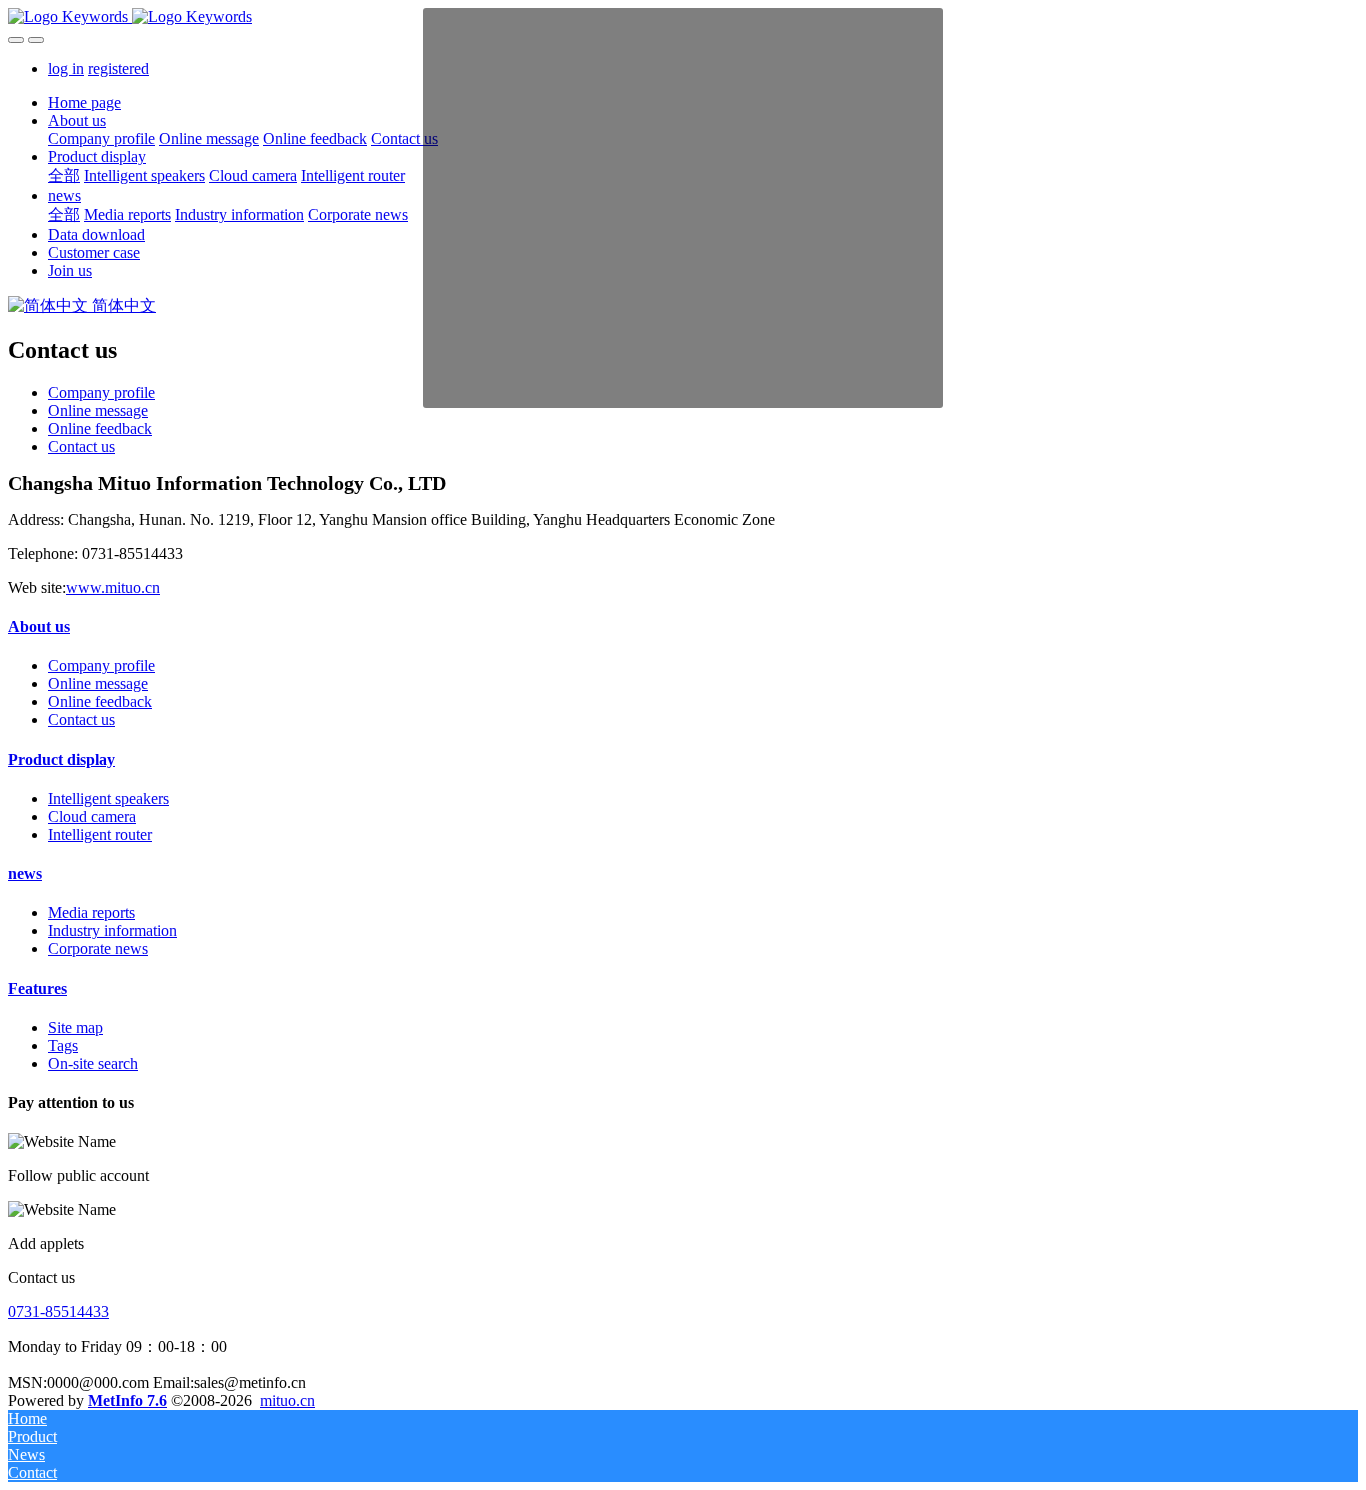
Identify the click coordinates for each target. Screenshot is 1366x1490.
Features (37, 988)
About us (39, 626)
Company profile (101, 392)
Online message (98, 410)
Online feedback (100, 428)
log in (66, 68)
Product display (61, 759)
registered (118, 68)
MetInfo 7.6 (127, 1400)
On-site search (93, 1063)
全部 (64, 175)
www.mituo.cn (113, 587)
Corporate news (98, 948)
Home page (84, 102)
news (25, 873)
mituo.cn (287, 1400)
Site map (75, 1027)
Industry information (112, 930)
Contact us (81, 446)
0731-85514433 (58, 1311)
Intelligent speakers (108, 798)
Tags (63, 1045)
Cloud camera (92, 816)
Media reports (91, 912)
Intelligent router (100, 834)
